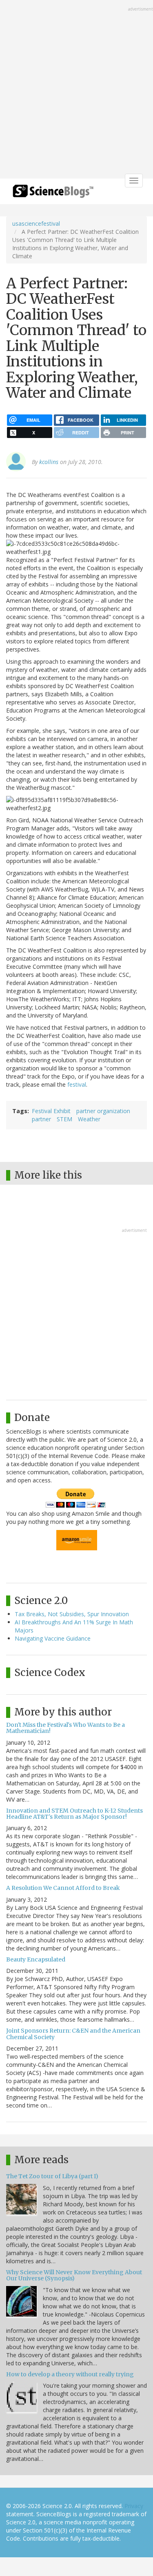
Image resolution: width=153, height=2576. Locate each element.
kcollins (49, 462)
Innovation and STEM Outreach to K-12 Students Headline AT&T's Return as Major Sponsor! (74, 1814)
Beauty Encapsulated (36, 1959)
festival (77, 1084)
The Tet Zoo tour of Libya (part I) (52, 2176)
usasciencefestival (36, 223)
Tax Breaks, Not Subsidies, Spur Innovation (72, 1614)
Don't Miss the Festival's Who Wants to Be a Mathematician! (65, 1728)
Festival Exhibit (51, 1111)
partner (41, 1119)
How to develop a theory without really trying (70, 2374)
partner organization (103, 1111)
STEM (64, 1119)
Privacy (134, 2506)
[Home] (53, 194)
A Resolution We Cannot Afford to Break (63, 1888)
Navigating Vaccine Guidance (53, 1638)
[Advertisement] (76, 90)
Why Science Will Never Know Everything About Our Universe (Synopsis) (74, 2275)
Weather (89, 1119)
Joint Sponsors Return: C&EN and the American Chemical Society (73, 2034)
